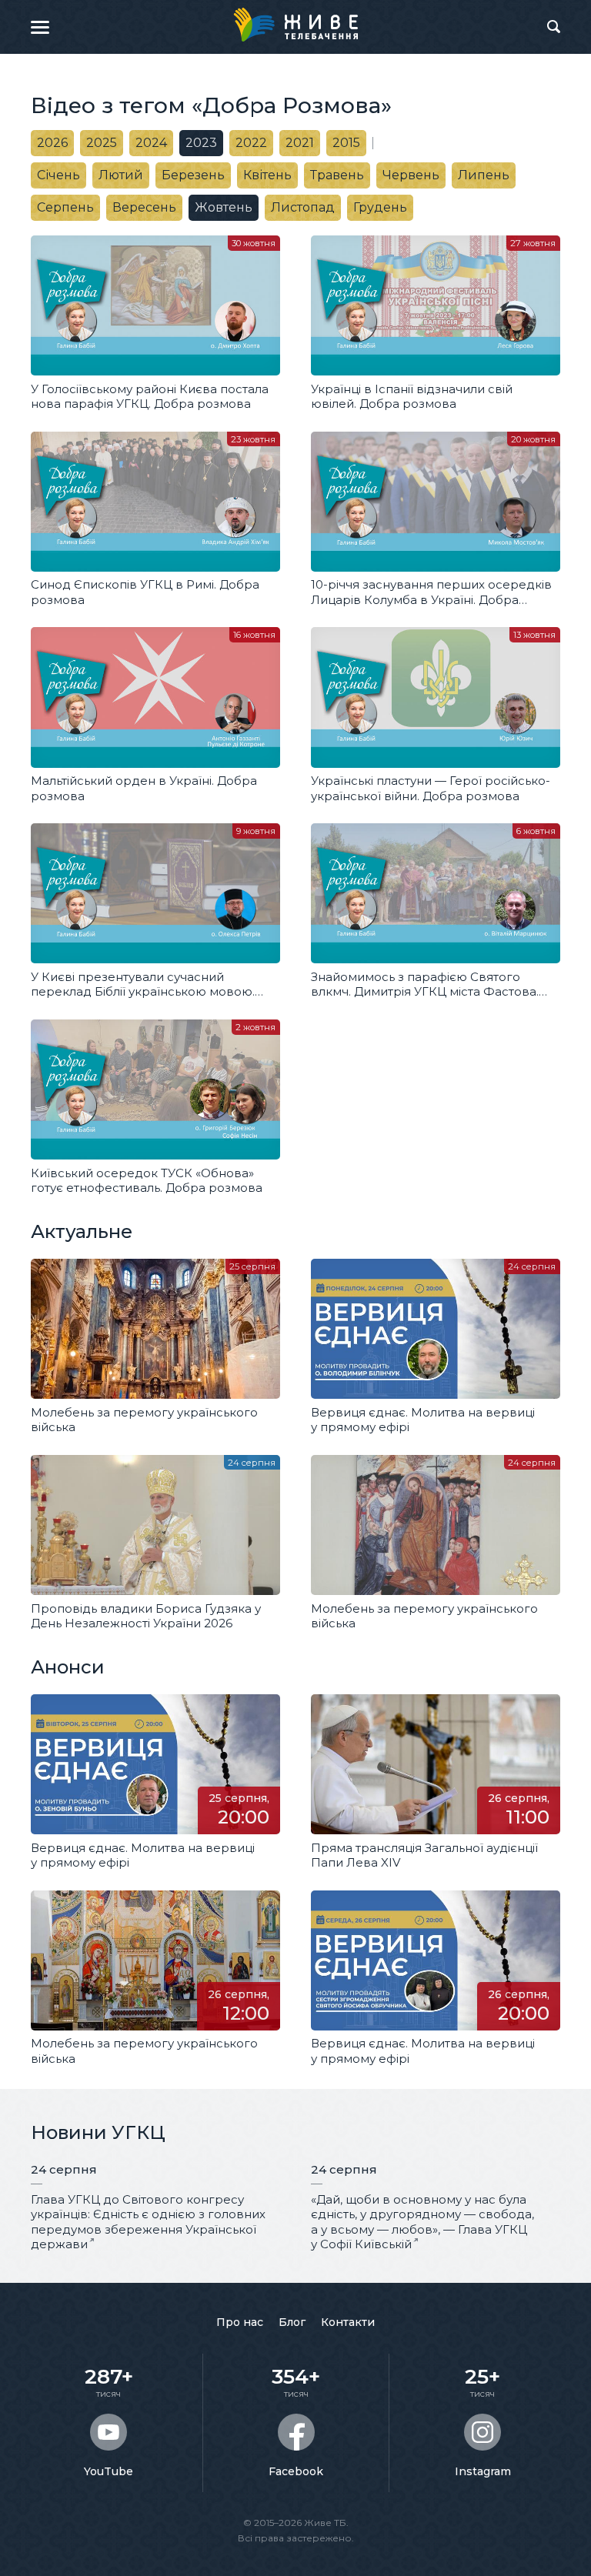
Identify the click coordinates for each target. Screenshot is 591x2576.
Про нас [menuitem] (240, 2322)
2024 (151, 143)
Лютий (121, 175)
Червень (411, 175)
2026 (52, 143)
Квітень (267, 175)
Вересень (144, 207)
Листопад (303, 207)
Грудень (380, 207)
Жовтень (224, 207)
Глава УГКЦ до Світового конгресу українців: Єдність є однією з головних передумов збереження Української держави (148, 2222)
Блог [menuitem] (292, 2322)
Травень (337, 175)
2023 (201, 143)
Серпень (65, 207)
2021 (300, 143)
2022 (251, 143)
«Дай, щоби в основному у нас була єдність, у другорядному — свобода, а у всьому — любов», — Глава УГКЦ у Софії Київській (422, 2222)
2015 (346, 143)
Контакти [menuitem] (348, 2322)
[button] (40, 27)
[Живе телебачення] (295, 25)
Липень (484, 175)
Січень (58, 175)
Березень (193, 175)
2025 (102, 143)
